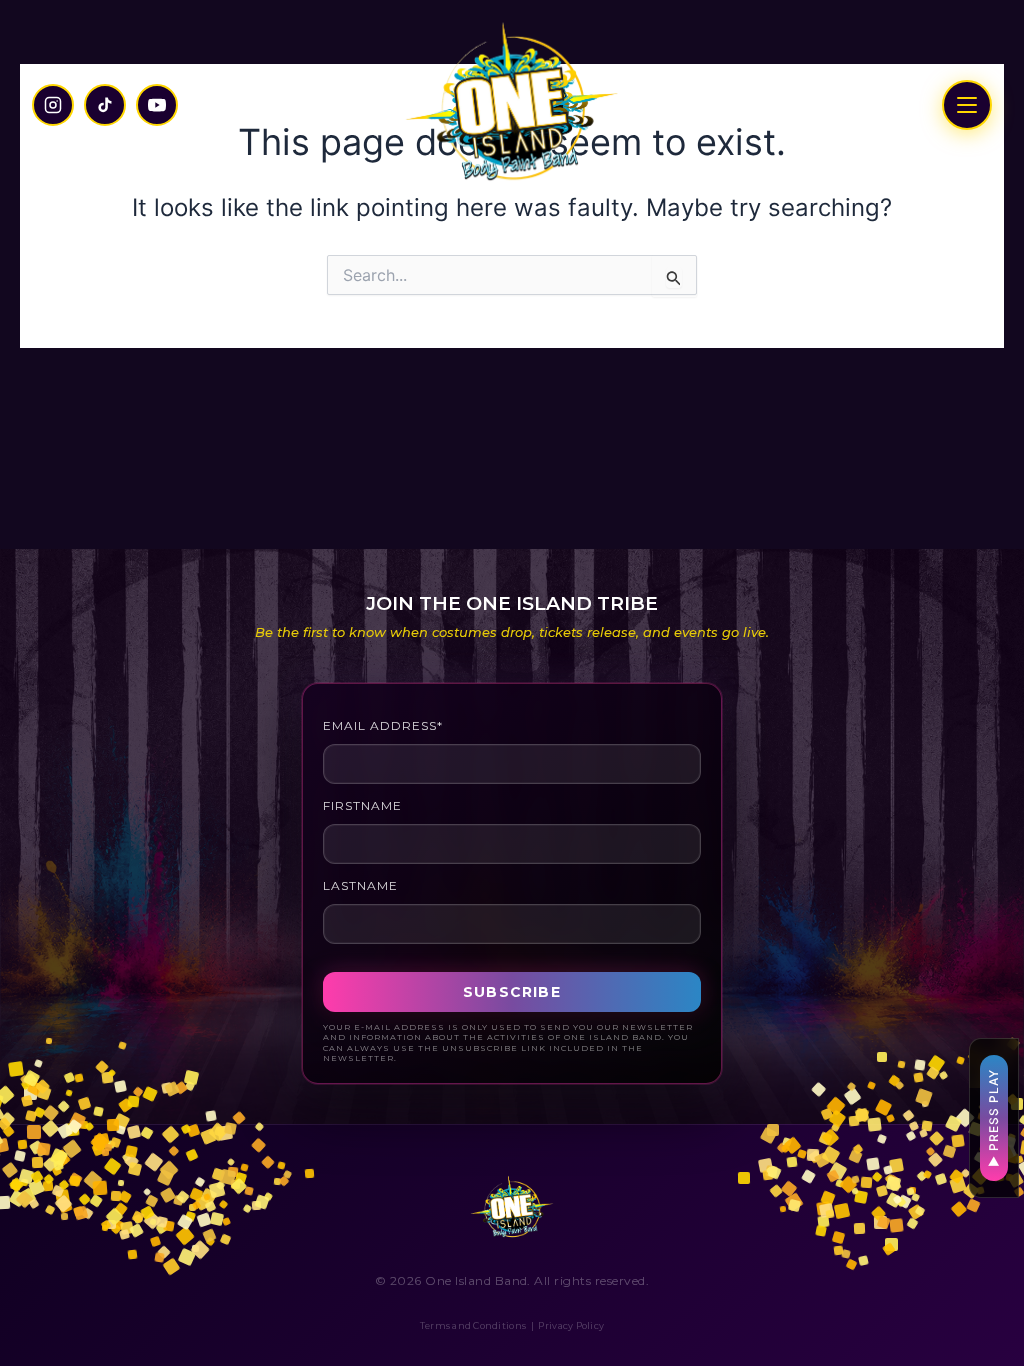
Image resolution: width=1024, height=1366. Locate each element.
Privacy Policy (571, 1325)
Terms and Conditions (473, 1325)
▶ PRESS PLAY (993, 1118)
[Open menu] (967, 105)
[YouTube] (157, 105)
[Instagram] (53, 105)
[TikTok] (105, 105)
